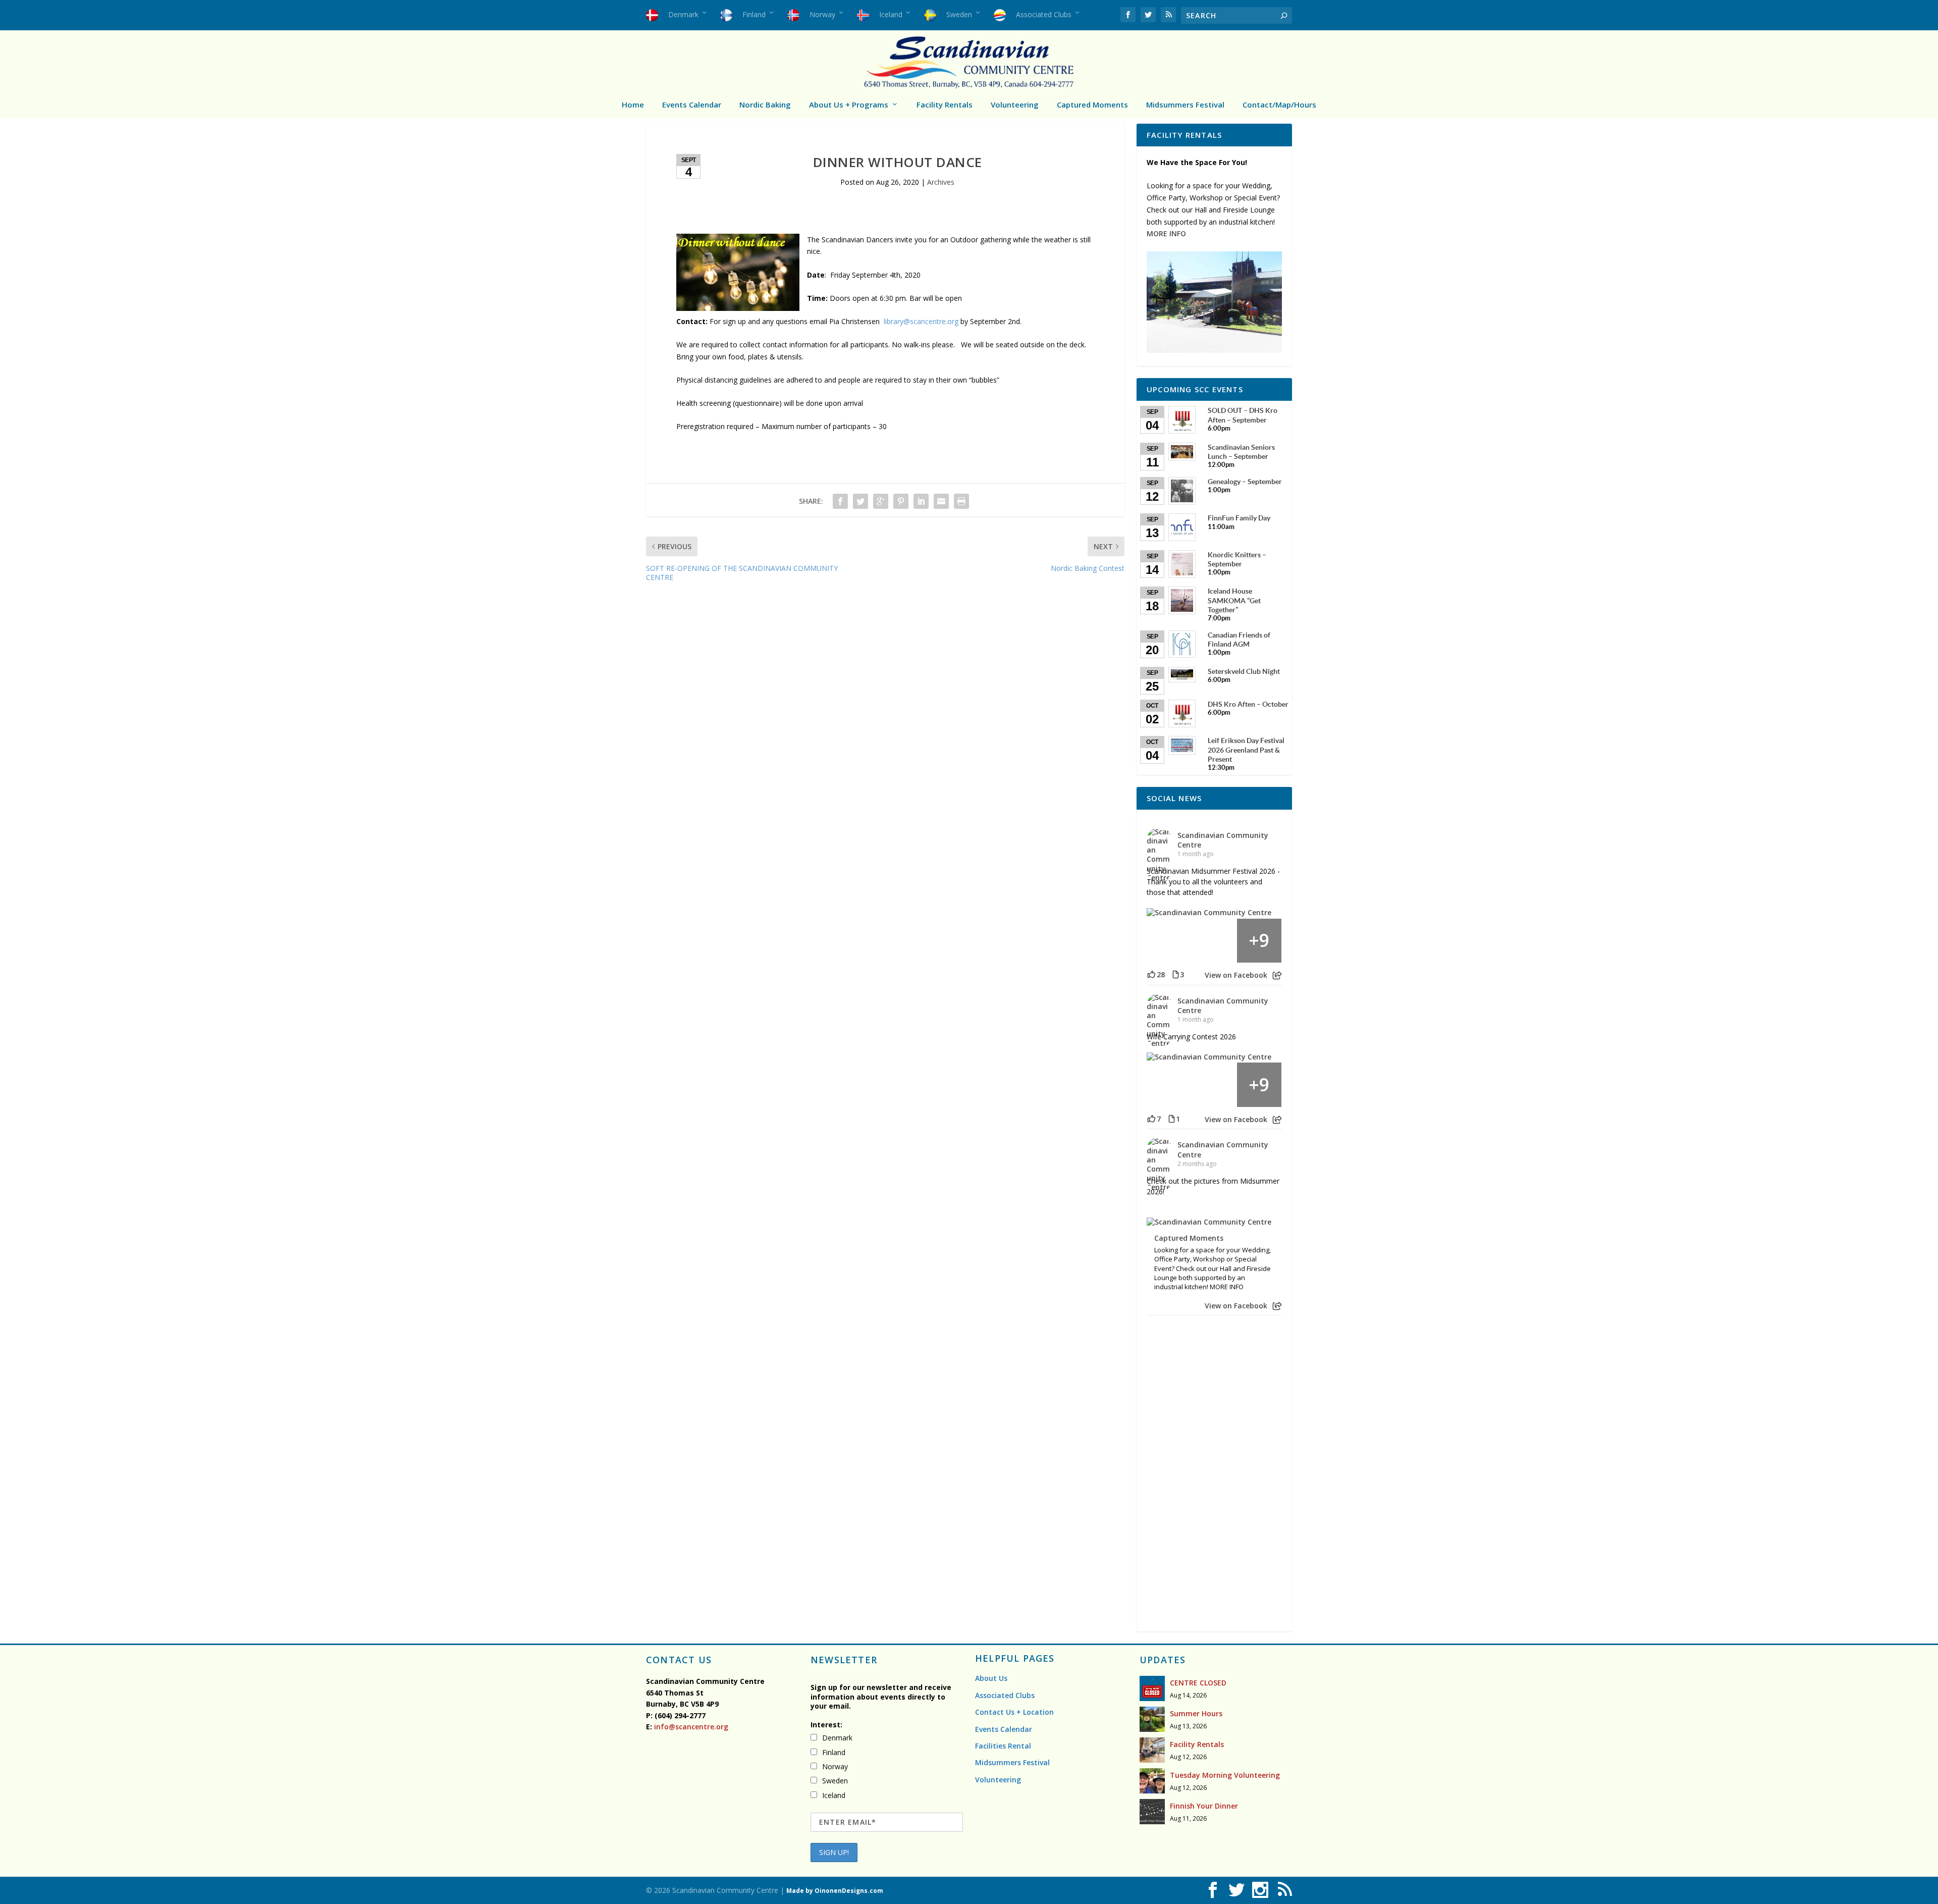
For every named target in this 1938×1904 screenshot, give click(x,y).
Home (633, 104)
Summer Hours (1196, 1713)
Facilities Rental (1003, 1746)
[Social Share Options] (1277, 975)
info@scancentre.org (690, 1727)
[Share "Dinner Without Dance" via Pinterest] (901, 501)
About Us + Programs (849, 104)
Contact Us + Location (1014, 1712)
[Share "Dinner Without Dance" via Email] (941, 501)
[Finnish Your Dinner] (1152, 1812)
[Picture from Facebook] (1169, 941)
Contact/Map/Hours (1279, 104)
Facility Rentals (945, 104)
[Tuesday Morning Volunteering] (1152, 1781)
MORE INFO (1166, 233)
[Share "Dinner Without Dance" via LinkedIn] (921, 501)
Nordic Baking (765, 104)
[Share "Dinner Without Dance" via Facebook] (840, 501)
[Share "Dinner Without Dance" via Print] (961, 501)
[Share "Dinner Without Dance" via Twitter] (860, 501)
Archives (941, 182)
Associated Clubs (1005, 1695)
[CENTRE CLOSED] (1152, 1688)
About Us (991, 1678)
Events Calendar (692, 104)
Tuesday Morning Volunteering (1225, 1775)
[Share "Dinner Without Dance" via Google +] (881, 501)
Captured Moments (1092, 104)
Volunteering (1015, 104)
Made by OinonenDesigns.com (835, 1891)
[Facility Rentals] (1152, 1750)
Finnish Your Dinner (1204, 1806)
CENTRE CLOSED (1198, 1683)
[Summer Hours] (1152, 1719)
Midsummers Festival (1185, 104)
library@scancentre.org (921, 321)
